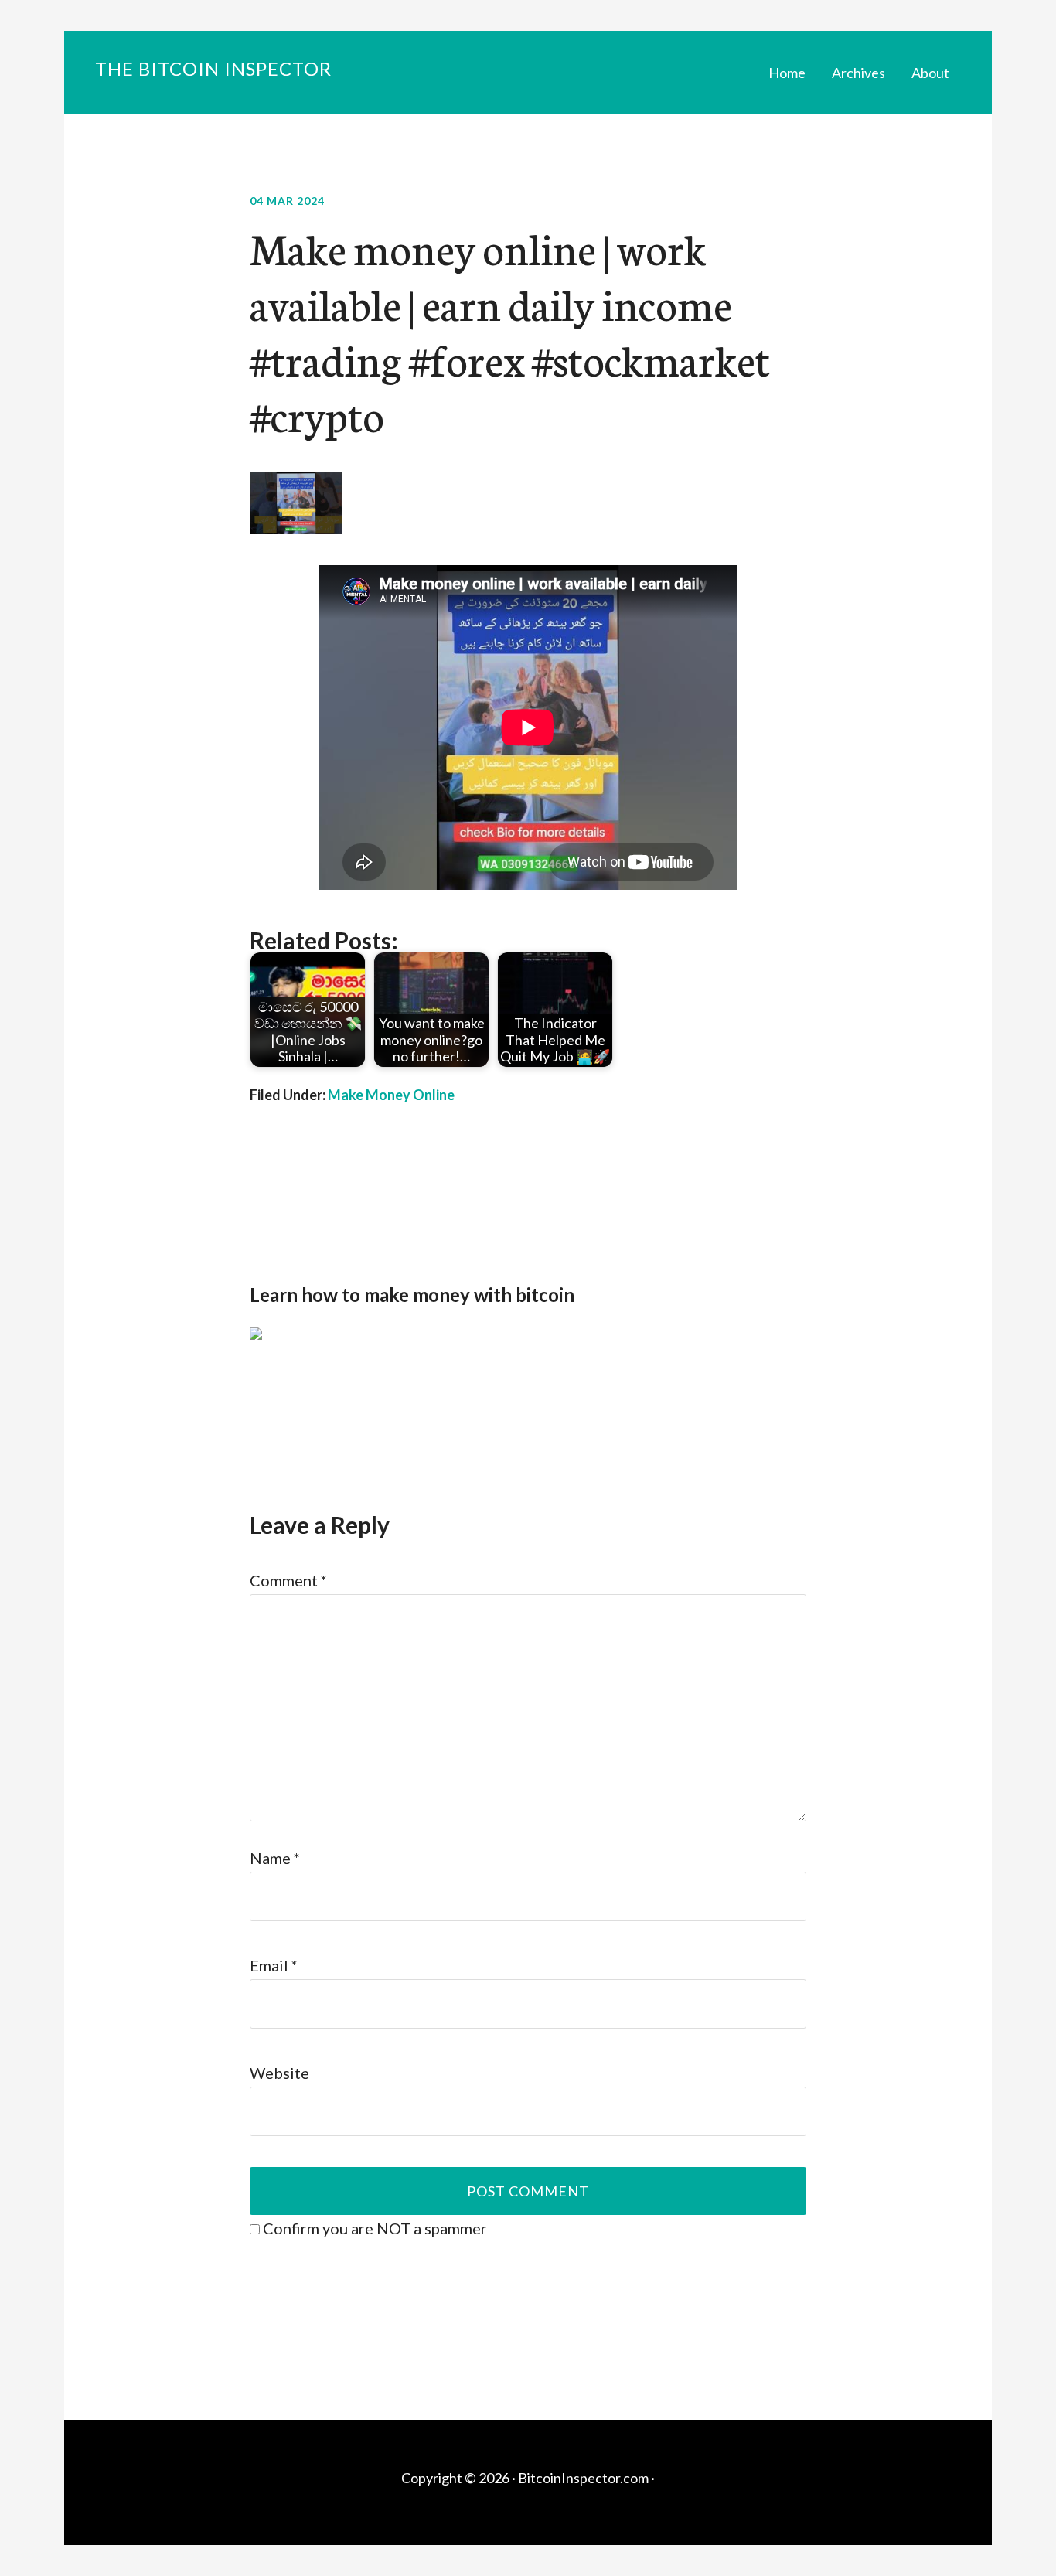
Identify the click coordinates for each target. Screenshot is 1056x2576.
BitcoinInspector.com (583, 2478)
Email (274, 1965)
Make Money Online (391, 1095)
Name (275, 1858)
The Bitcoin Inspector (213, 68)
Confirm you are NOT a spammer (373, 2228)
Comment (288, 1580)
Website (279, 2073)
